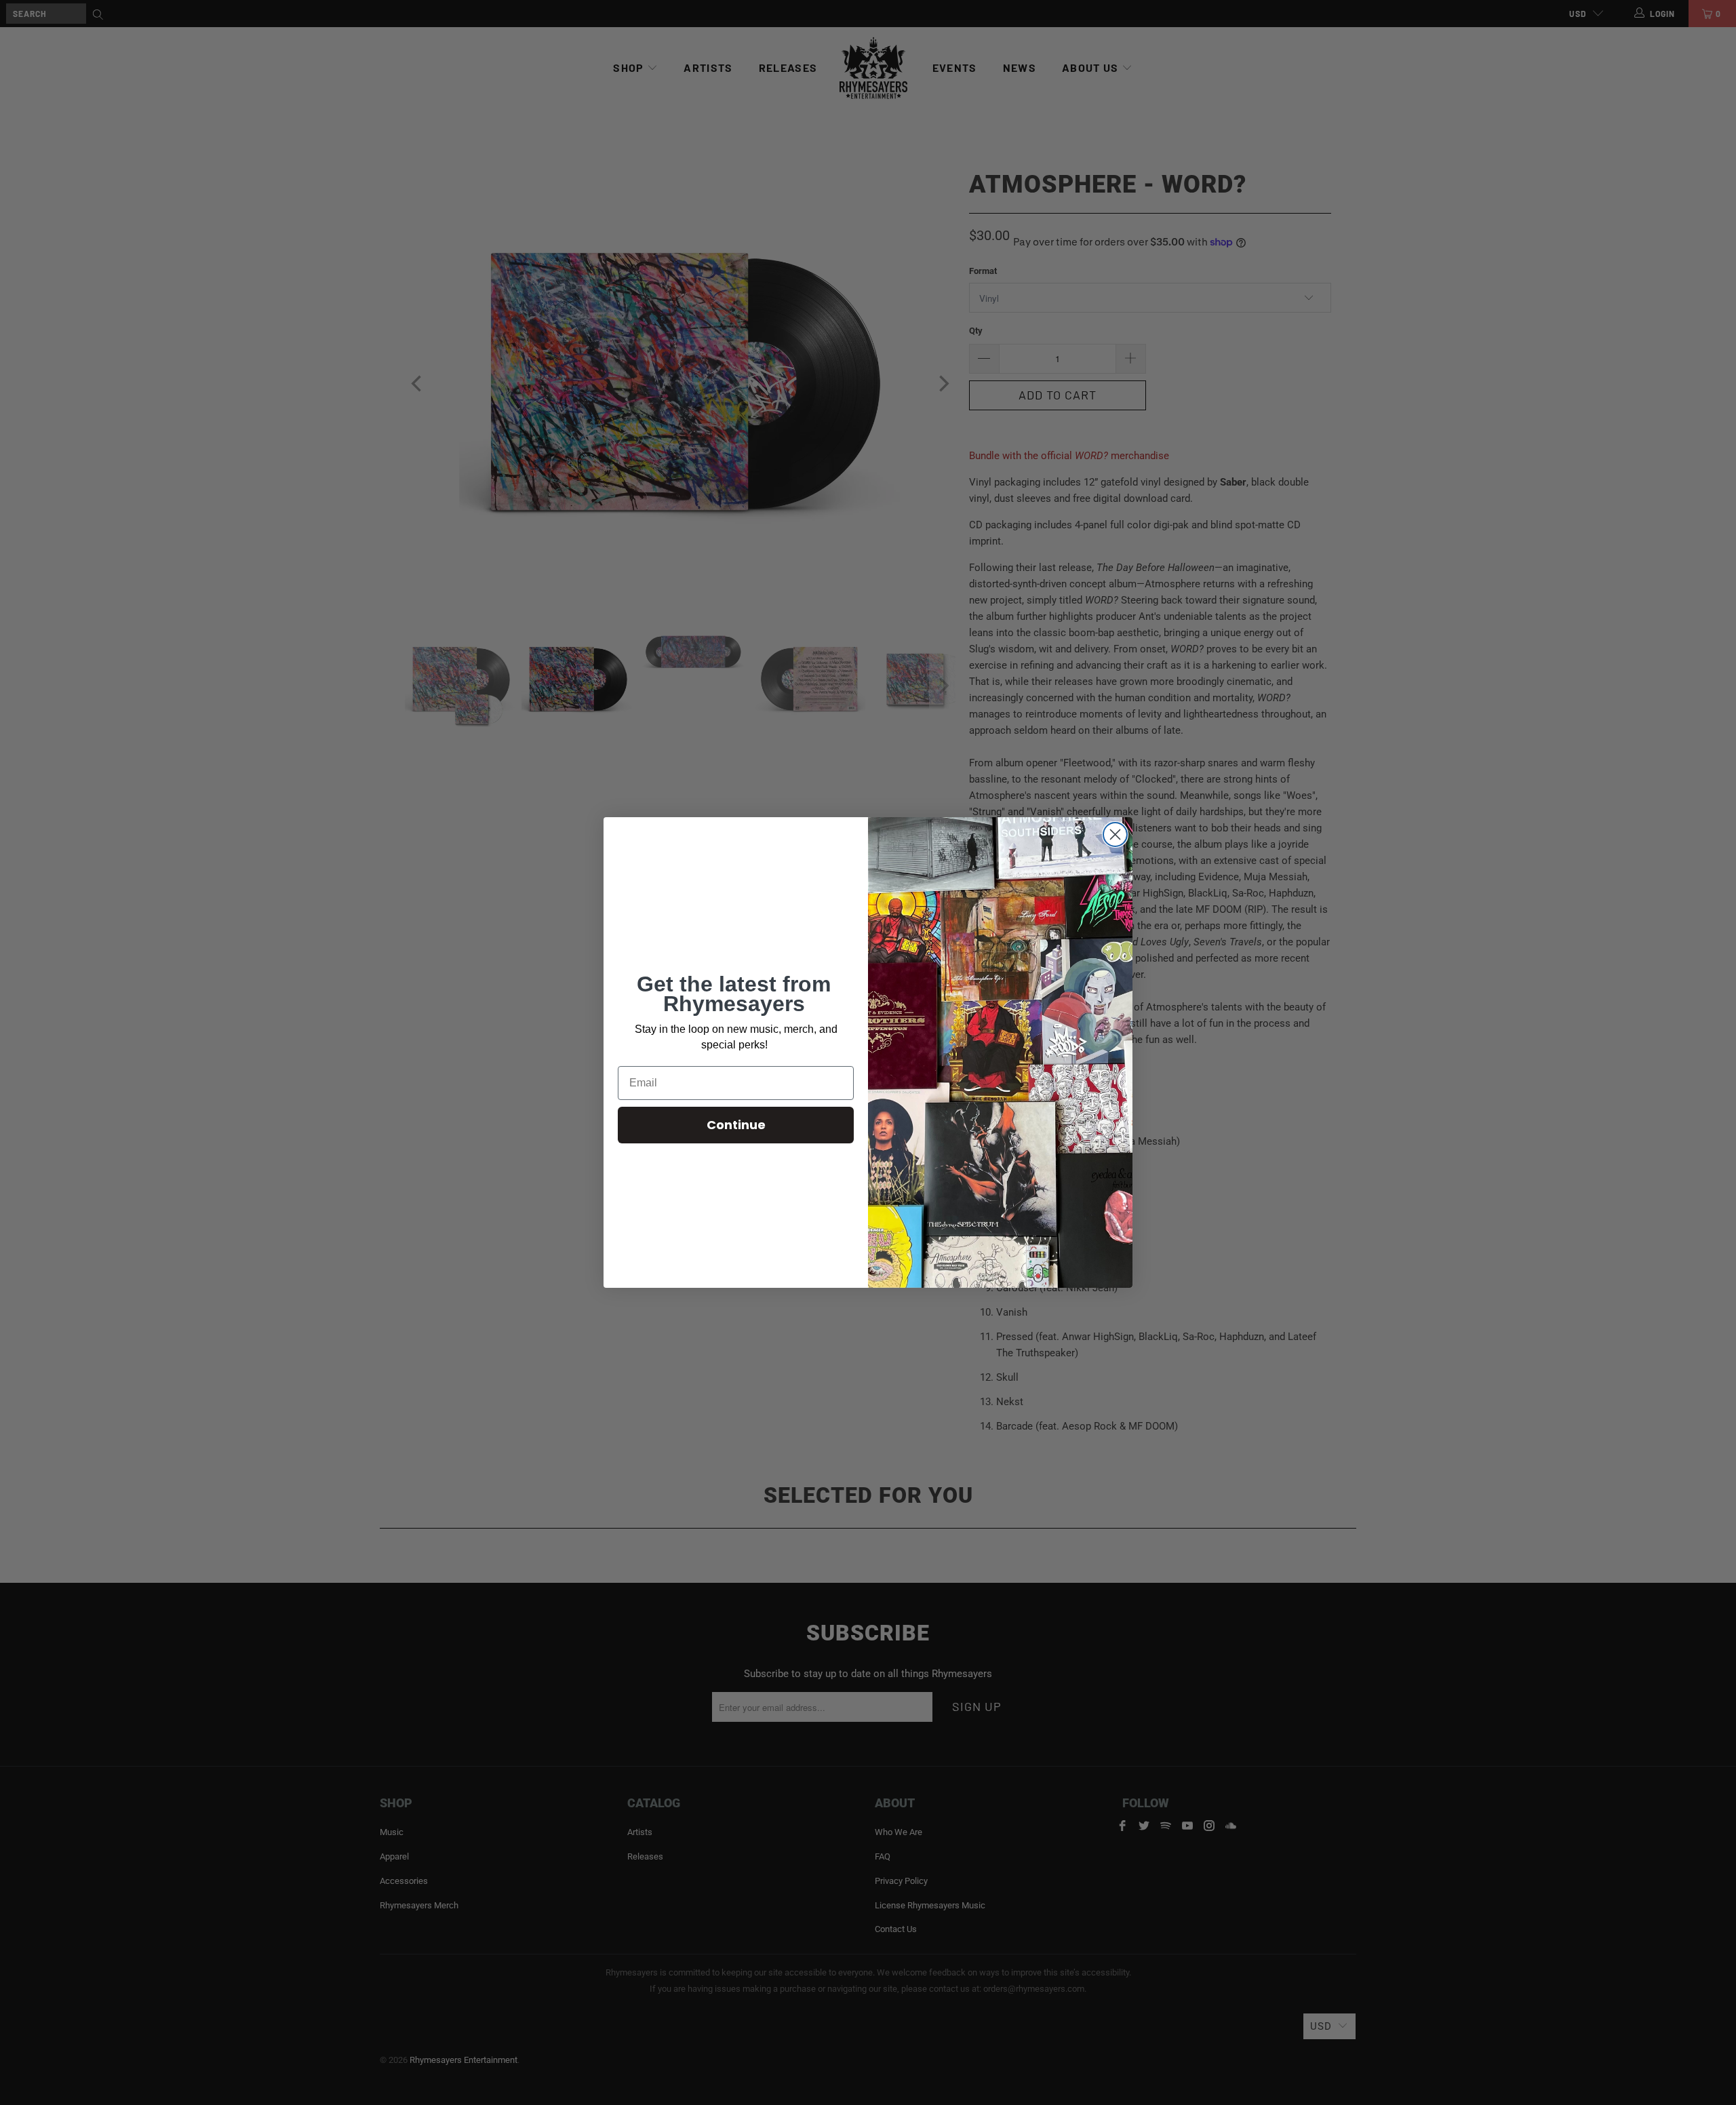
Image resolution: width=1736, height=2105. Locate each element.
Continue (736, 1125)
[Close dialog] (1115, 834)
